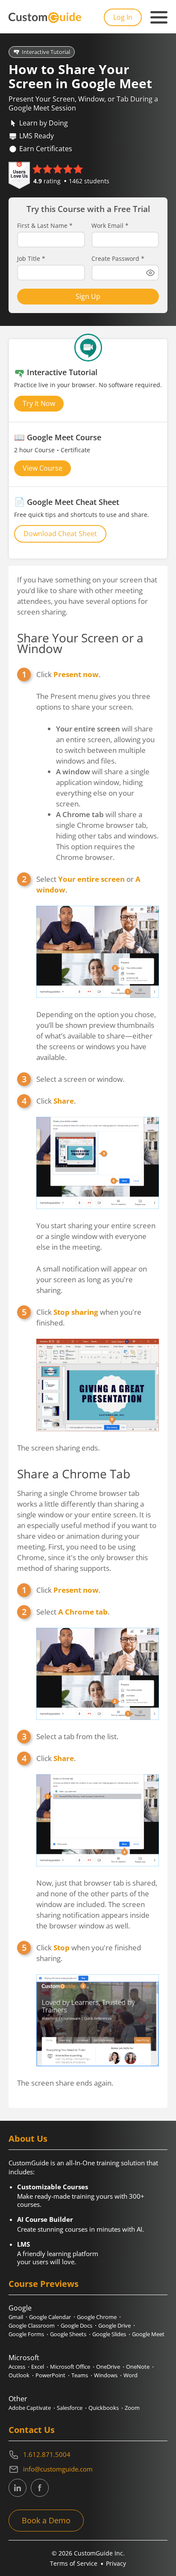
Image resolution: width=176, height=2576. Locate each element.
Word (131, 2375)
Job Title (31, 259)
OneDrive (108, 2367)
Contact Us (32, 2430)
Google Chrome (97, 2317)
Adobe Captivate (30, 2408)
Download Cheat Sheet (60, 534)
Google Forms (26, 2334)
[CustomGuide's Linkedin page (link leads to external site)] (18, 2488)
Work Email (110, 226)
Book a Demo (46, 2520)
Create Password (118, 259)
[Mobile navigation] (159, 18)
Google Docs (76, 2325)
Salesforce (70, 2408)
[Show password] (150, 273)
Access (17, 2367)
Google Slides (109, 2334)
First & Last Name (45, 226)
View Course (43, 468)
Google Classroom (32, 2325)
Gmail (16, 2317)
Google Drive (114, 2325)
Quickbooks (104, 2408)
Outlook (19, 2375)
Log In (123, 17)
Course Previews (44, 2284)
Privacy (116, 2563)
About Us (28, 2139)
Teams (80, 2375)
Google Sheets (68, 2334)
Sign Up (88, 296)
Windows (106, 2375)
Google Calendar (50, 2317)
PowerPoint (50, 2375)
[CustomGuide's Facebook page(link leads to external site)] (40, 2488)
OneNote (138, 2367)
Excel (38, 2367)
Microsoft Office (70, 2367)
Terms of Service (74, 2563)
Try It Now (39, 403)
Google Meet (148, 2334)
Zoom (132, 2408)
